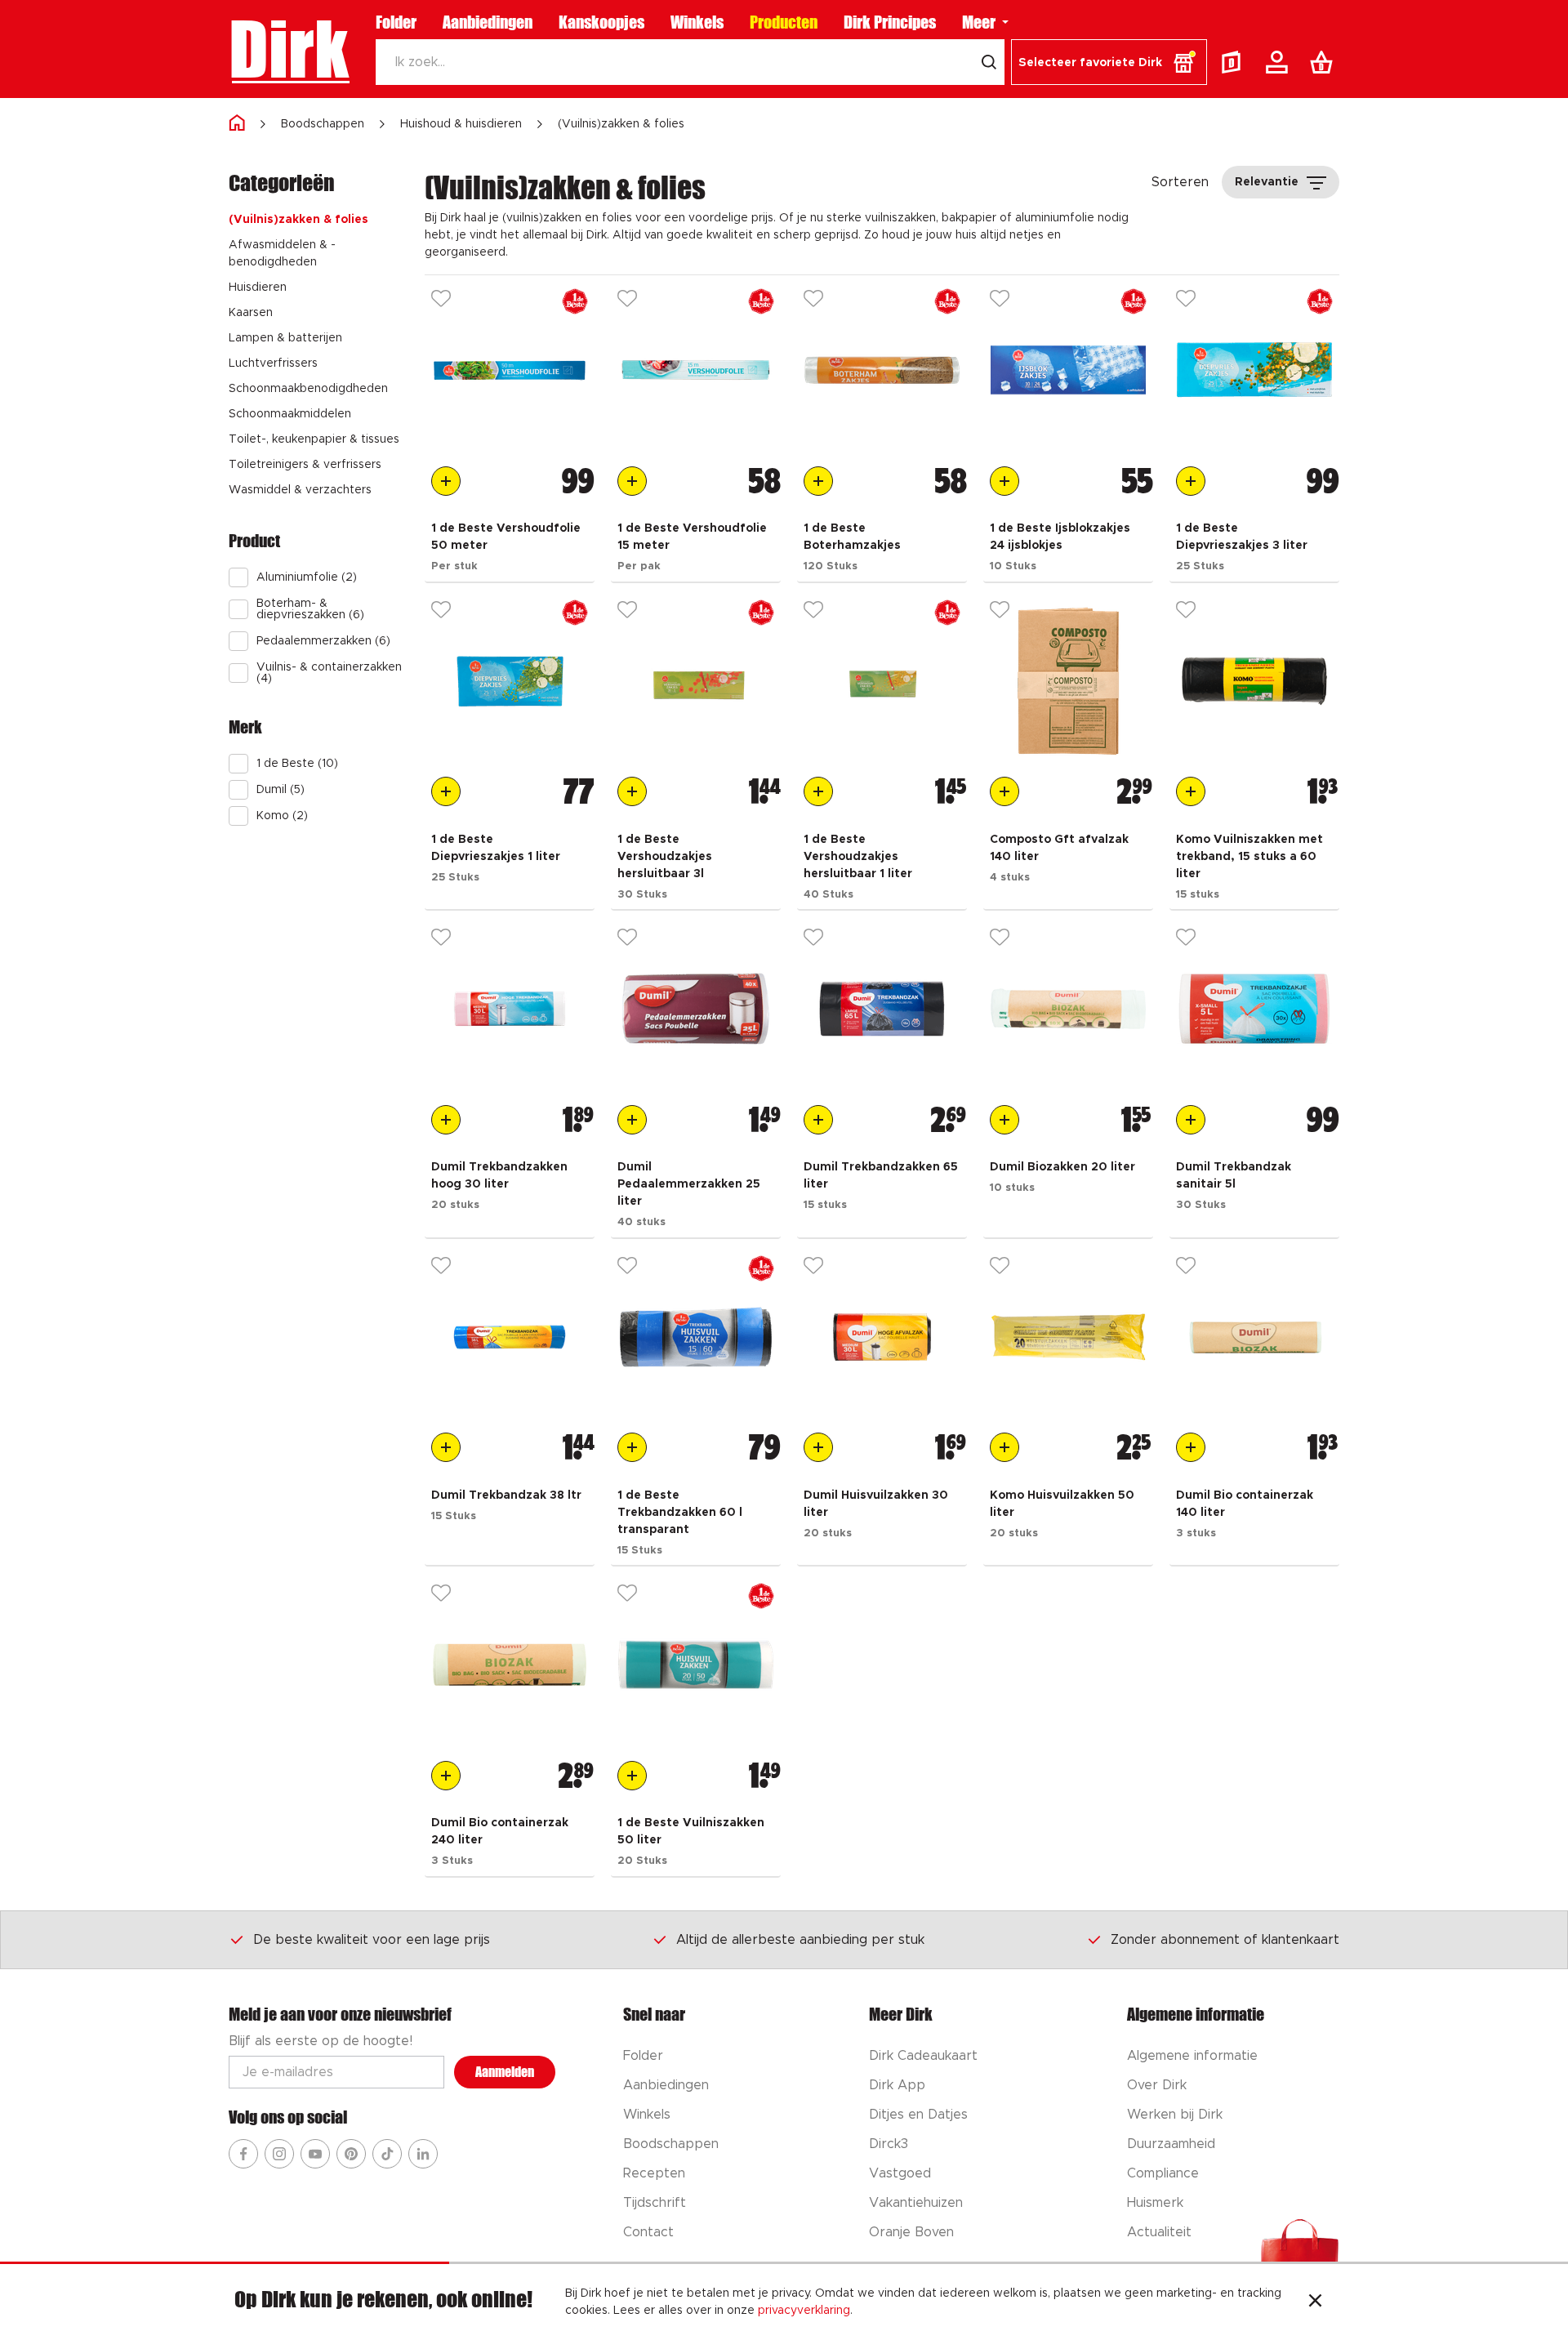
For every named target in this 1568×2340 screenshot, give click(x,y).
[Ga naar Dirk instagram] (279, 2154)
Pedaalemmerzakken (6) (323, 641)
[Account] (1280, 62)
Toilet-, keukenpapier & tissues (314, 439)
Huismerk (1155, 2203)
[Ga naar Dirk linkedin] (423, 2154)
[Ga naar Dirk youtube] (315, 2154)
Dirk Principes (890, 22)
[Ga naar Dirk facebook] (243, 2154)
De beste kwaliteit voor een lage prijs (372, 1940)
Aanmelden (505, 2072)
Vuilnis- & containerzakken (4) (329, 673)
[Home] (237, 124)
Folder (396, 22)
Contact (648, 2232)
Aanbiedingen (488, 22)
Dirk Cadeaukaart (923, 2056)
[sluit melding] (1315, 2302)
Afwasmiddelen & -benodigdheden (282, 254)
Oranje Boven (911, 2232)
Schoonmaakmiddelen (290, 414)
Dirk (289, 49)
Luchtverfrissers (273, 363)
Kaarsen (251, 313)
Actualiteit (1159, 2232)
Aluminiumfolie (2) (307, 577)
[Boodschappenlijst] (1325, 62)
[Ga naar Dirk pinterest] (351, 2154)
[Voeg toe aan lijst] (441, 301)
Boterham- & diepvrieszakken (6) (310, 609)
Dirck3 (889, 2144)
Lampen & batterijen (285, 338)
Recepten (654, 2173)
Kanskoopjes (601, 22)
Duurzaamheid (1171, 2144)
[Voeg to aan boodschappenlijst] (446, 481)
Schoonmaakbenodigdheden (308, 389)
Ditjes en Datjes (918, 2115)
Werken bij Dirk (1175, 2115)
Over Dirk (1157, 2085)
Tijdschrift (655, 2203)
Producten (784, 22)
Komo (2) (282, 816)
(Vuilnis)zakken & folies (621, 124)
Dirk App (897, 2085)
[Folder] (1235, 62)
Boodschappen (323, 124)
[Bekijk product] (510, 370)
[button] (1109, 62)
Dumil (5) (281, 790)
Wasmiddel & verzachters (300, 490)
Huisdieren (258, 287)
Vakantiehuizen (916, 2203)
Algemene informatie (1192, 2056)
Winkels (697, 22)
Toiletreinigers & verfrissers (305, 465)
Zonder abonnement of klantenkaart (1225, 1940)
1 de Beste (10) (297, 764)
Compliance (1163, 2173)
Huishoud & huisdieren (461, 124)
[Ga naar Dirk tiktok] (387, 2154)
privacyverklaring (804, 2311)
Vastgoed (900, 2173)
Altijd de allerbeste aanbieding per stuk (800, 1940)
